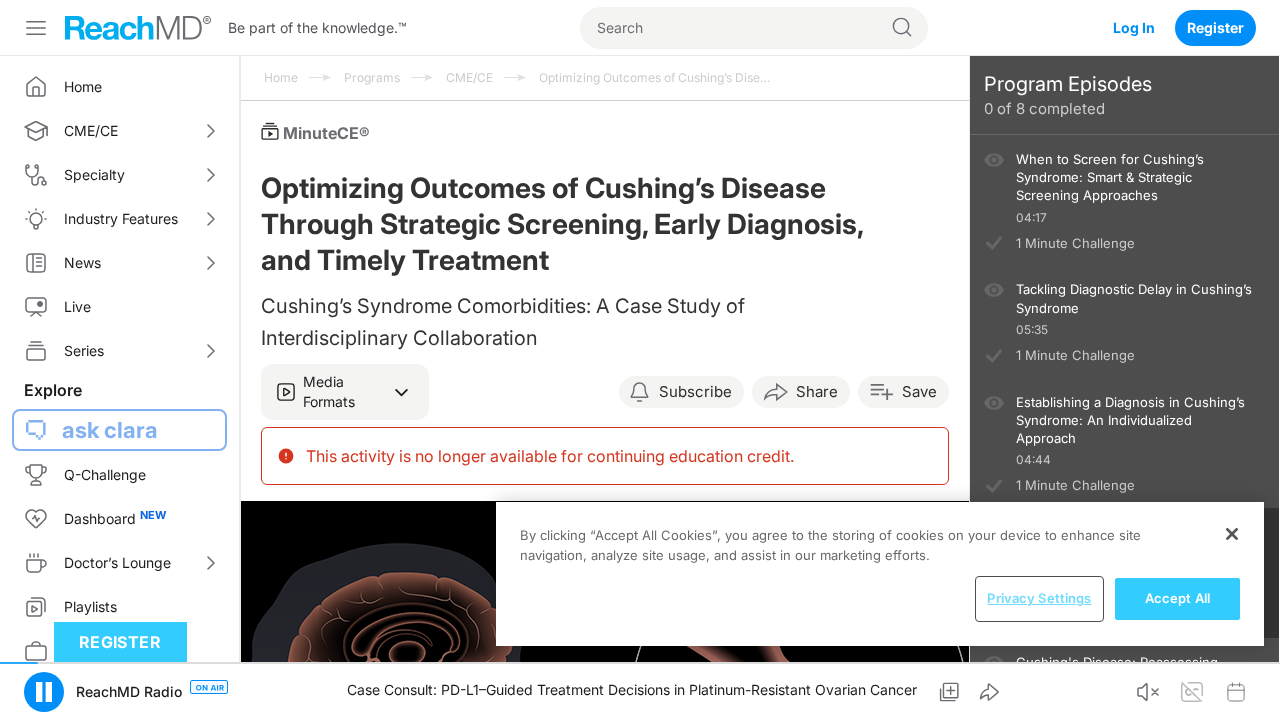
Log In (1134, 27)
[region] (880, 574)
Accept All (1177, 598)
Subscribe (695, 391)
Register (1215, 27)
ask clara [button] (110, 430)
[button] (345, 392)
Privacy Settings (1039, 598)
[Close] (1232, 534)
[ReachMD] (138, 28)
